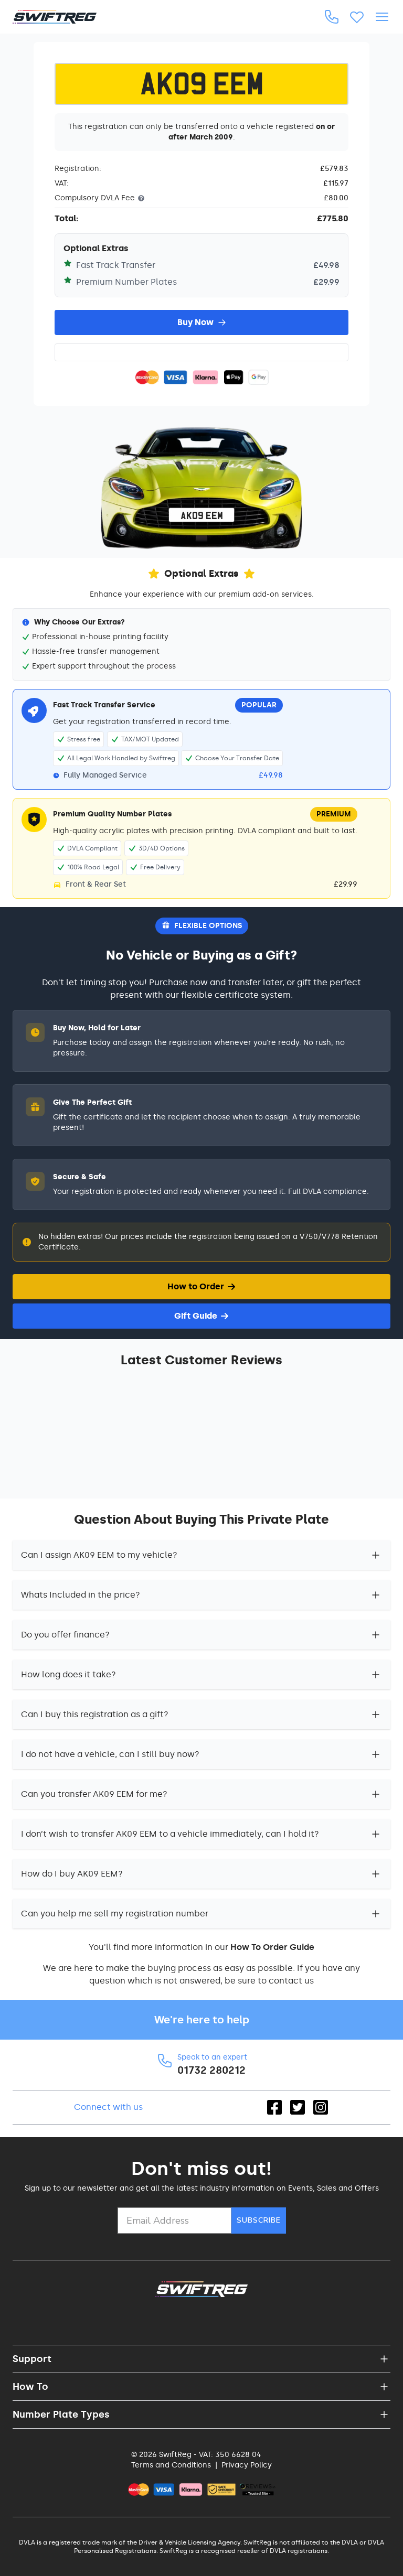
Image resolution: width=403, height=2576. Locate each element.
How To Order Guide (272, 1947)
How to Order (196, 1286)
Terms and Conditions (171, 2465)
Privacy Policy (247, 2465)
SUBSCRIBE (259, 2220)
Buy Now (195, 322)
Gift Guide (196, 1316)
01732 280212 (211, 2070)
